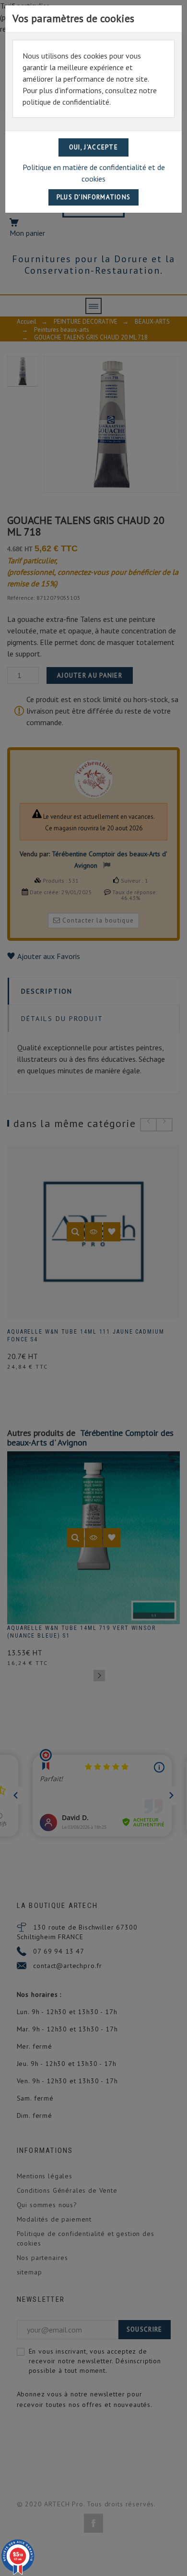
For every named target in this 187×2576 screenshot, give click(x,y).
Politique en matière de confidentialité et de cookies (94, 173)
